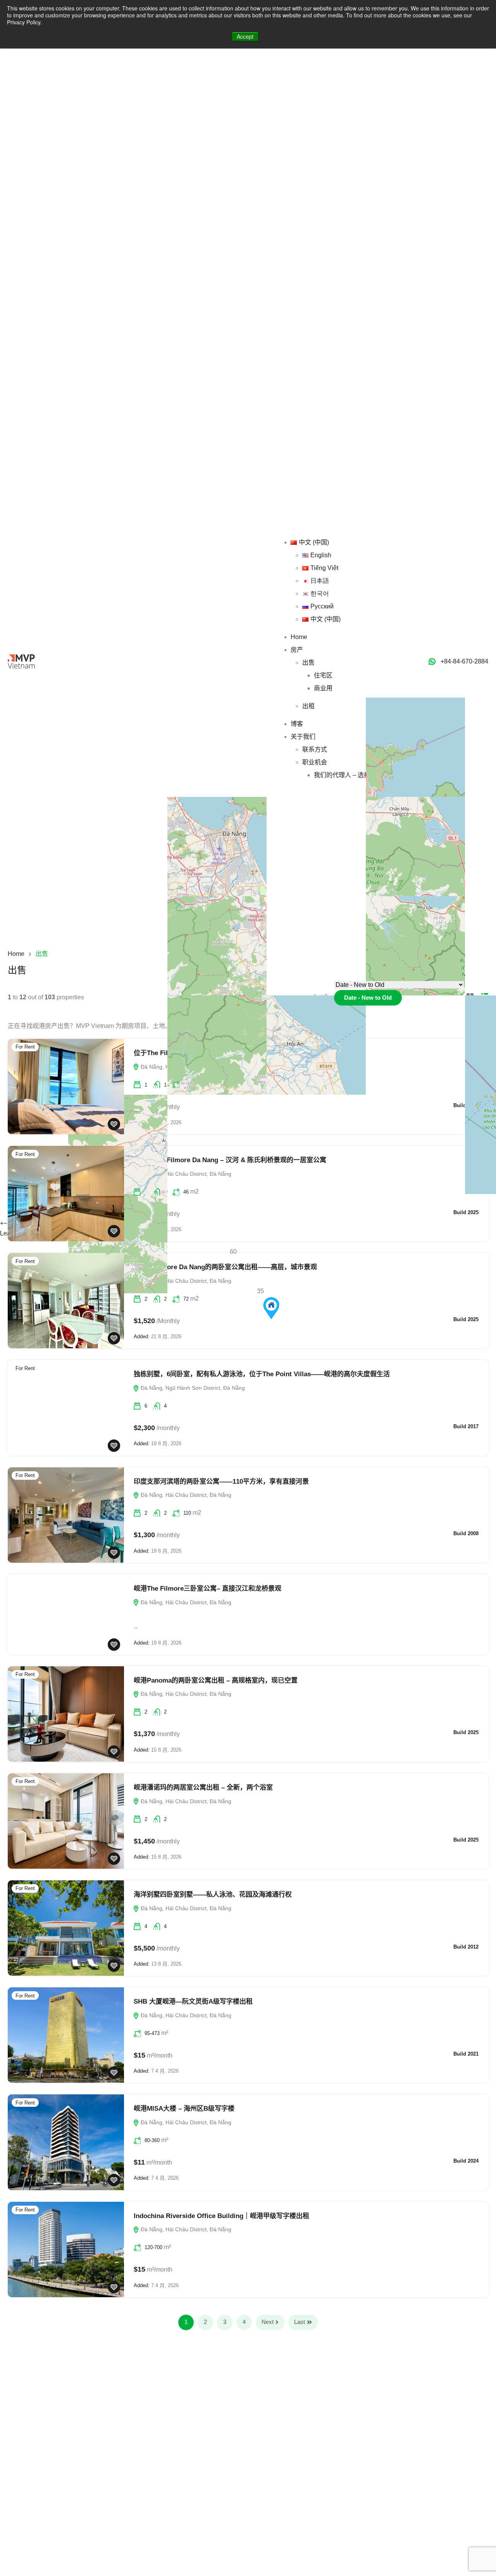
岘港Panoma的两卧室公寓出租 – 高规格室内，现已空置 (216, 1680)
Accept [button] (245, 36)
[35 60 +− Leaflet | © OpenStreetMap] (248, 866)
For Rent (25, 1047)
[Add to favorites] (114, 1124)
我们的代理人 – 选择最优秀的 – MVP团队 (431, 246)
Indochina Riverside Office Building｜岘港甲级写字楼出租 (221, 2216)
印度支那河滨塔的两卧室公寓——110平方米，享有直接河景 (221, 1482)
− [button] (5, 1223)
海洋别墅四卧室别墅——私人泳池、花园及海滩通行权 (213, 1894)
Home (360, 108)
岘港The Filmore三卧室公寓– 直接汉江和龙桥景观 (208, 1589)
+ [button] (2, 1223)
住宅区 (384, 146)
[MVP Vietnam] (21, 132)
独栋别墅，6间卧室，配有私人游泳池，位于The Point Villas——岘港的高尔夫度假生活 (262, 1374)
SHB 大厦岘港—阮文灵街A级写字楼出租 (193, 2002)
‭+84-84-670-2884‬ (464, 661)
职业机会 (375, 233)
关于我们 (364, 208)
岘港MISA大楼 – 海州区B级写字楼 (184, 2109)
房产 (358, 121)
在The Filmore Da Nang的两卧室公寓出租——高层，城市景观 (225, 1267)
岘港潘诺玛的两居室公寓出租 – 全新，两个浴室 (203, 1787)
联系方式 (375, 220)
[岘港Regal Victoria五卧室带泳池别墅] (271, 1308)
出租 (369, 177)
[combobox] (368, 998)
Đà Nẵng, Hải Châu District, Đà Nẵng (185, 1281)
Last (300, 2322)
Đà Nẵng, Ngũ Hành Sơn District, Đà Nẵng (192, 1388)
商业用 (384, 159)
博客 (358, 195)
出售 (369, 134)
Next (268, 2322)
